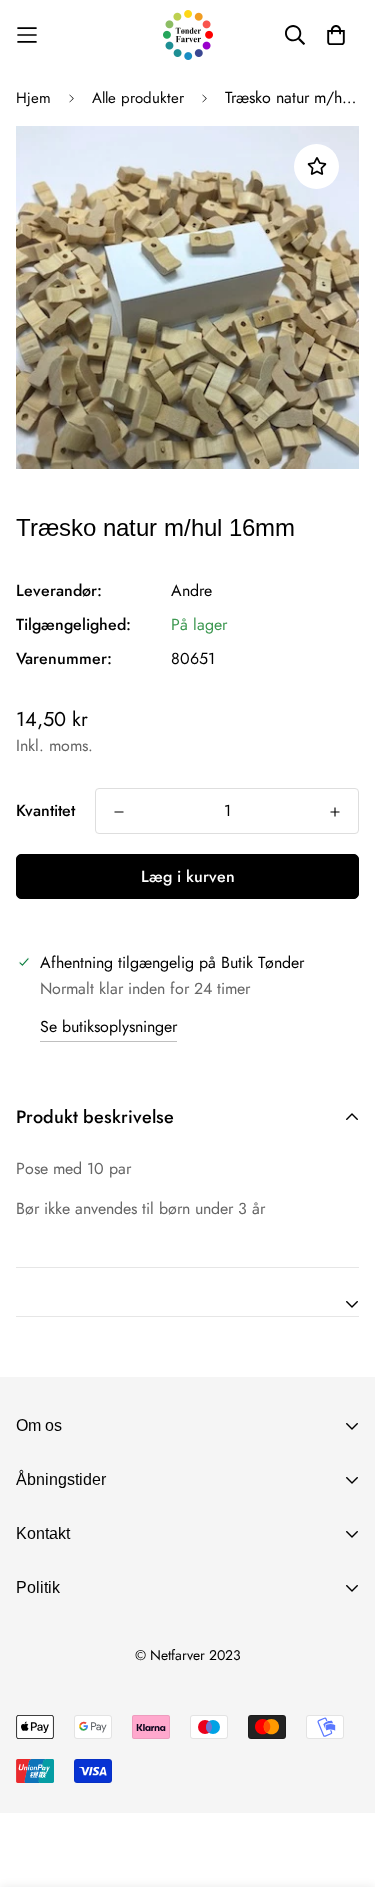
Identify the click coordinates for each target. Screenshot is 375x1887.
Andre (191, 590)
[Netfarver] (188, 35)
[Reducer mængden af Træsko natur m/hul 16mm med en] (119, 812)
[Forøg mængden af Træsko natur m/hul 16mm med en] (335, 812)
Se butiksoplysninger (108, 1026)
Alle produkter (138, 98)
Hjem (33, 98)
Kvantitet (45, 810)
